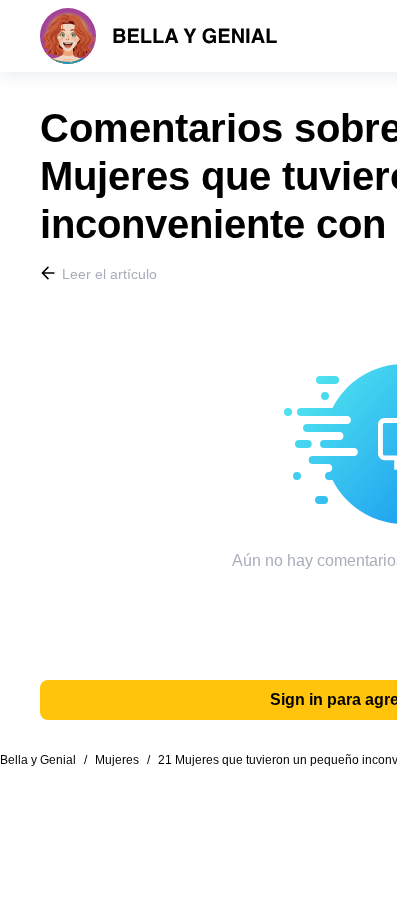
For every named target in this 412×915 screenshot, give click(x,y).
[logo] (159, 36)
